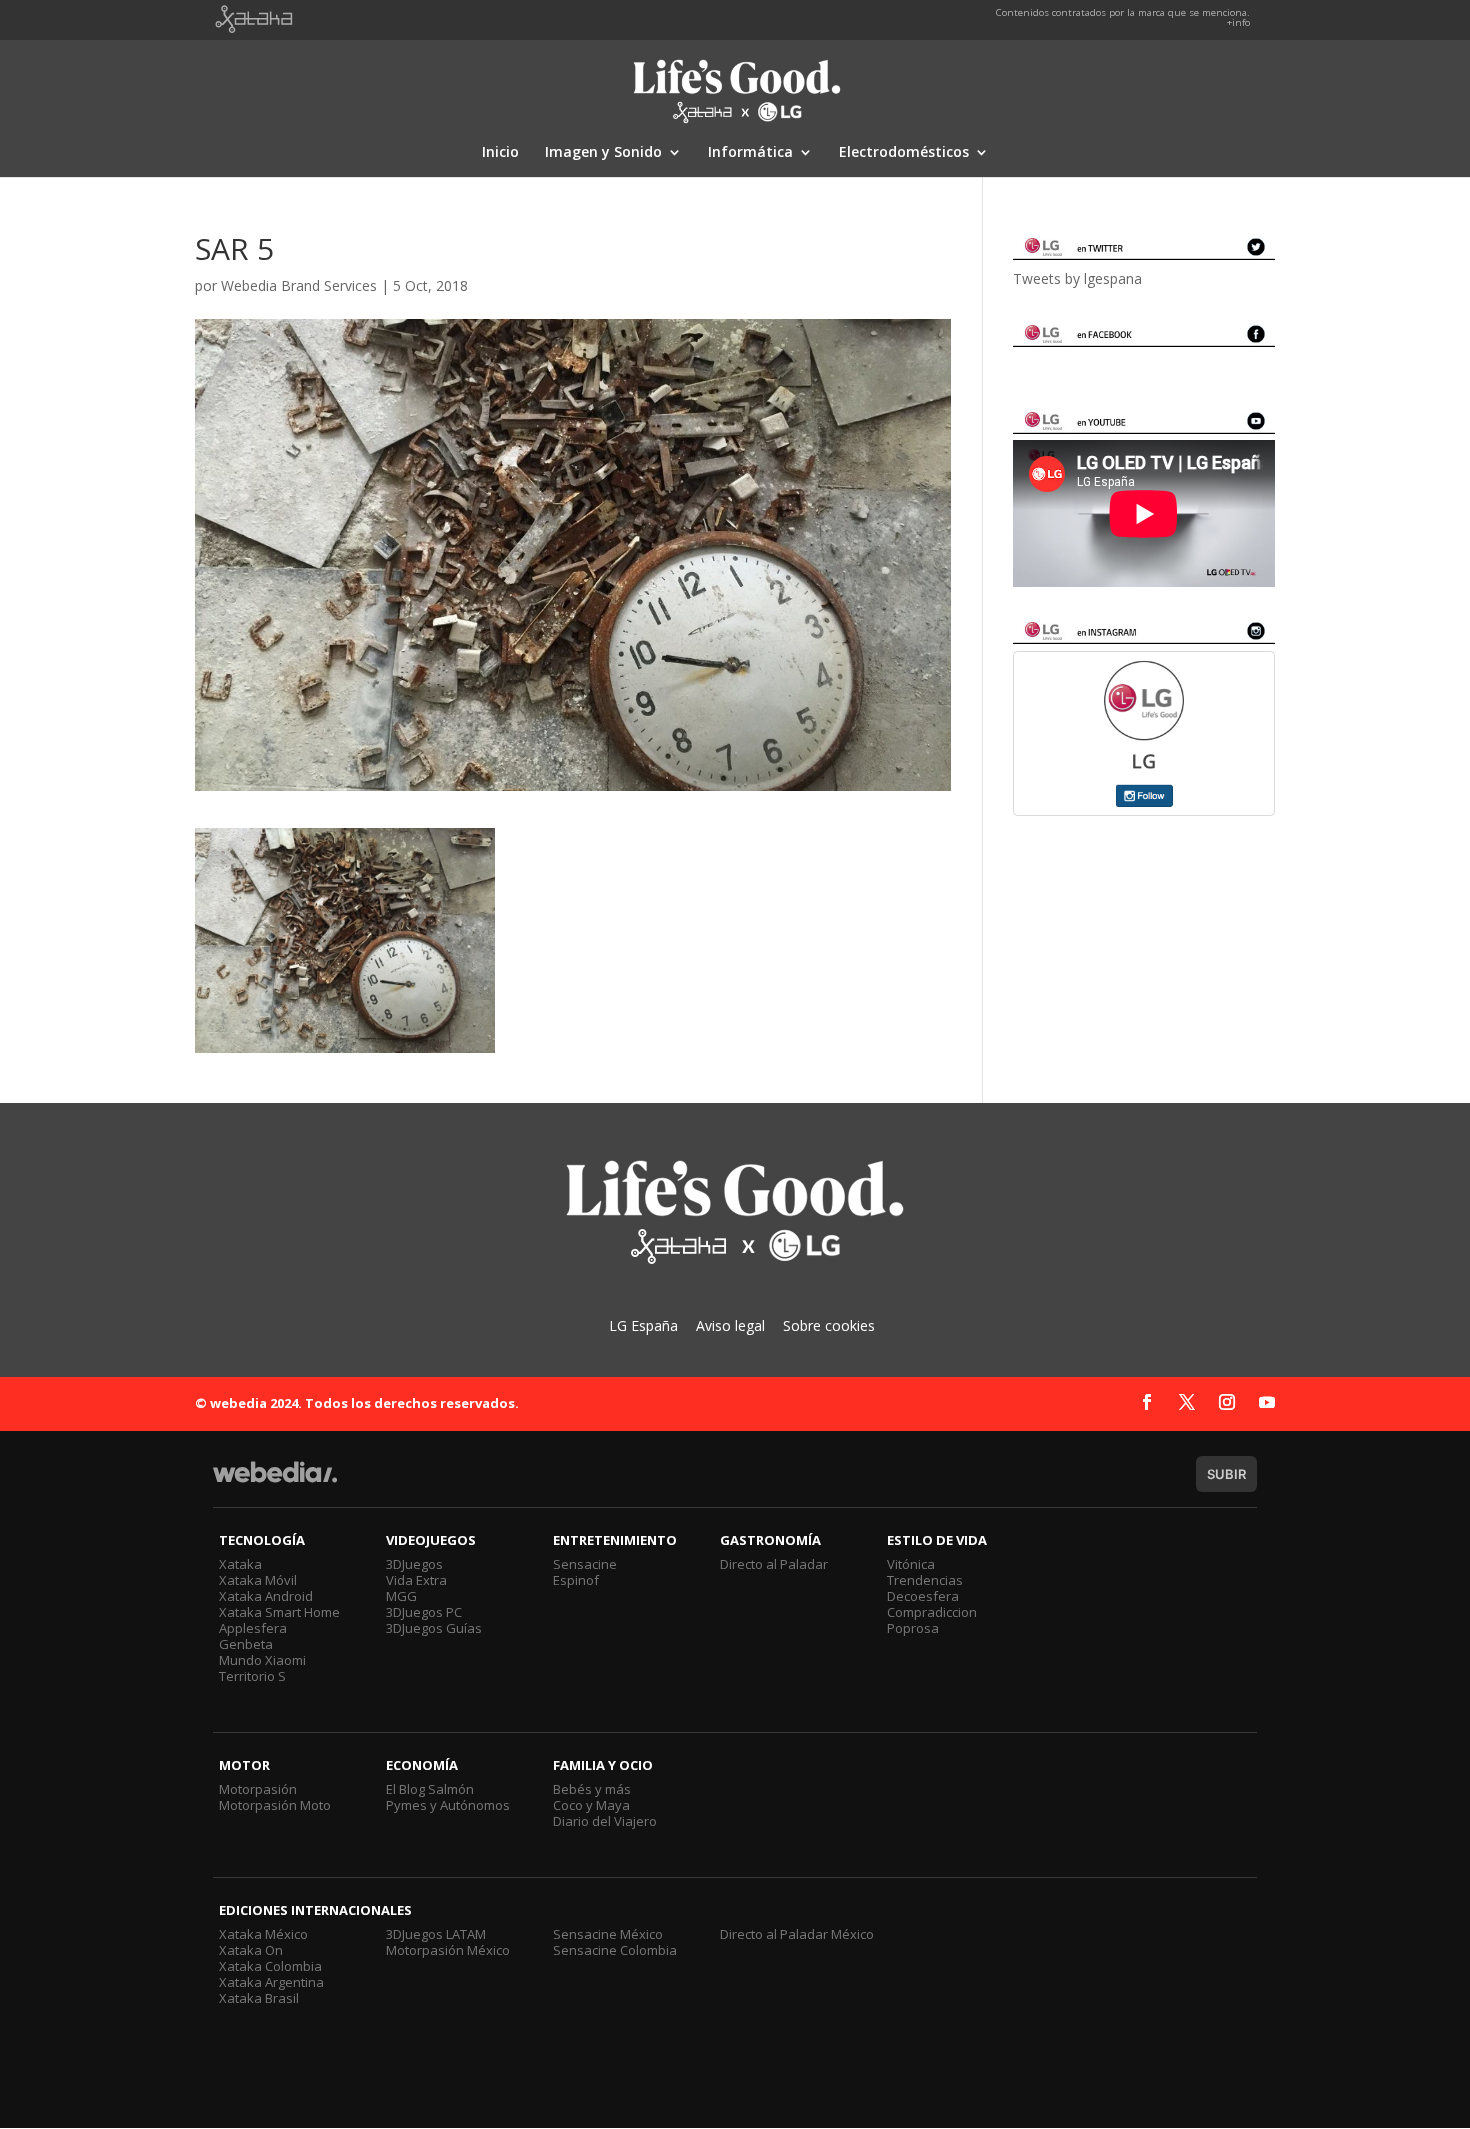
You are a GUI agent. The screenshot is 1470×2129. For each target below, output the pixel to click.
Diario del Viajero (605, 1821)
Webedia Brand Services (299, 285)
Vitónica (911, 1564)
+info (1238, 22)
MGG (401, 1596)
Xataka (240, 1564)
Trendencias (925, 1580)
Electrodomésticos (904, 153)
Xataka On (251, 1950)
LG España (643, 1325)
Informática (750, 153)
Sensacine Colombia (615, 1950)
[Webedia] (275, 1481)
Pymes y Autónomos (448, 1805)
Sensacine (585, 1564)
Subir (1226, 1474)
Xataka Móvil (258, 1580)
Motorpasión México (448, 1950)
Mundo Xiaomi (262, 1660)
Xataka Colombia (270, 1966)
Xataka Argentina (271, 1982)
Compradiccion (932, 1612)
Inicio (500, 153)
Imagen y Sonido (603, 153)
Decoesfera (923, 1596)
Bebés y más (592, 1789)
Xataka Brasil (259, 1998)
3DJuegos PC (424, 1612)
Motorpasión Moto (275, 1805)
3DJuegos (414, 1564)
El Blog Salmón (430, 1789)
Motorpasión (258, 1789)
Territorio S (252, 1676)
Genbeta (246, 1644)
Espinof (576, 1580)
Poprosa (913, 1628)
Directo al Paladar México (797, 1934)
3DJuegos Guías (434, 1628)
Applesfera (253, 1628)
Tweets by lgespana (1077, 278)
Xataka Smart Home (279, 1612)
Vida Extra (416, 1580)
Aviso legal (730, 1325)
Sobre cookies (829, 1325)
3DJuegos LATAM (436, 1934)
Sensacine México (608, 1934)
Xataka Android (266, 1596)
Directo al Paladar (774, 1564)
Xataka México (263, 1934)
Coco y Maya (591, 1805)
